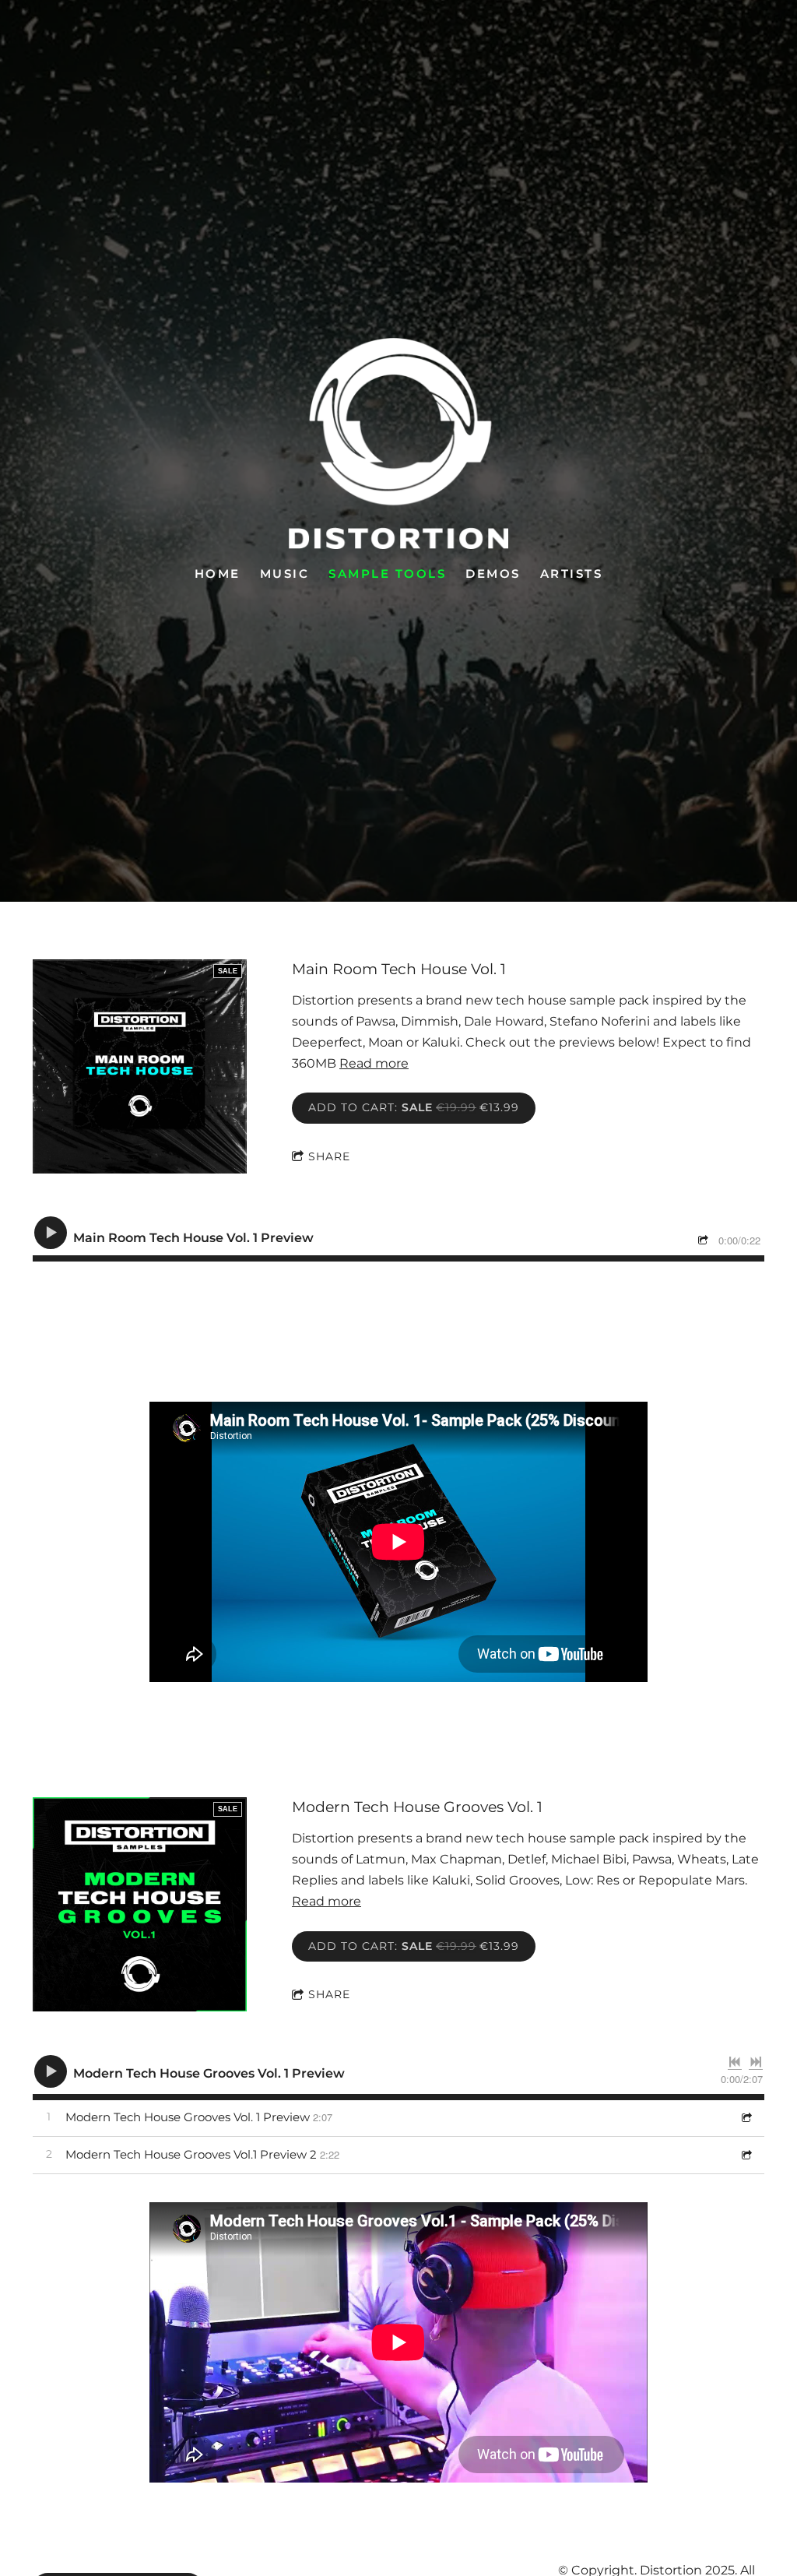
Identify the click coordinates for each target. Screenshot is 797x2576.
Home (218, 573)
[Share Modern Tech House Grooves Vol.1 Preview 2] (746, 2154)
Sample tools (387, 573)
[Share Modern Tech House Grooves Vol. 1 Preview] (746, 2117)
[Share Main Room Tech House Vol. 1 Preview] (705, 1242)
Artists (572, 573)
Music (285, 573)
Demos (493, 573)
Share (329, 1156)
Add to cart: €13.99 (414, 1107)
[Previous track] (735, 2062)
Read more (374, 1063)
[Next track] (756, 2062)
